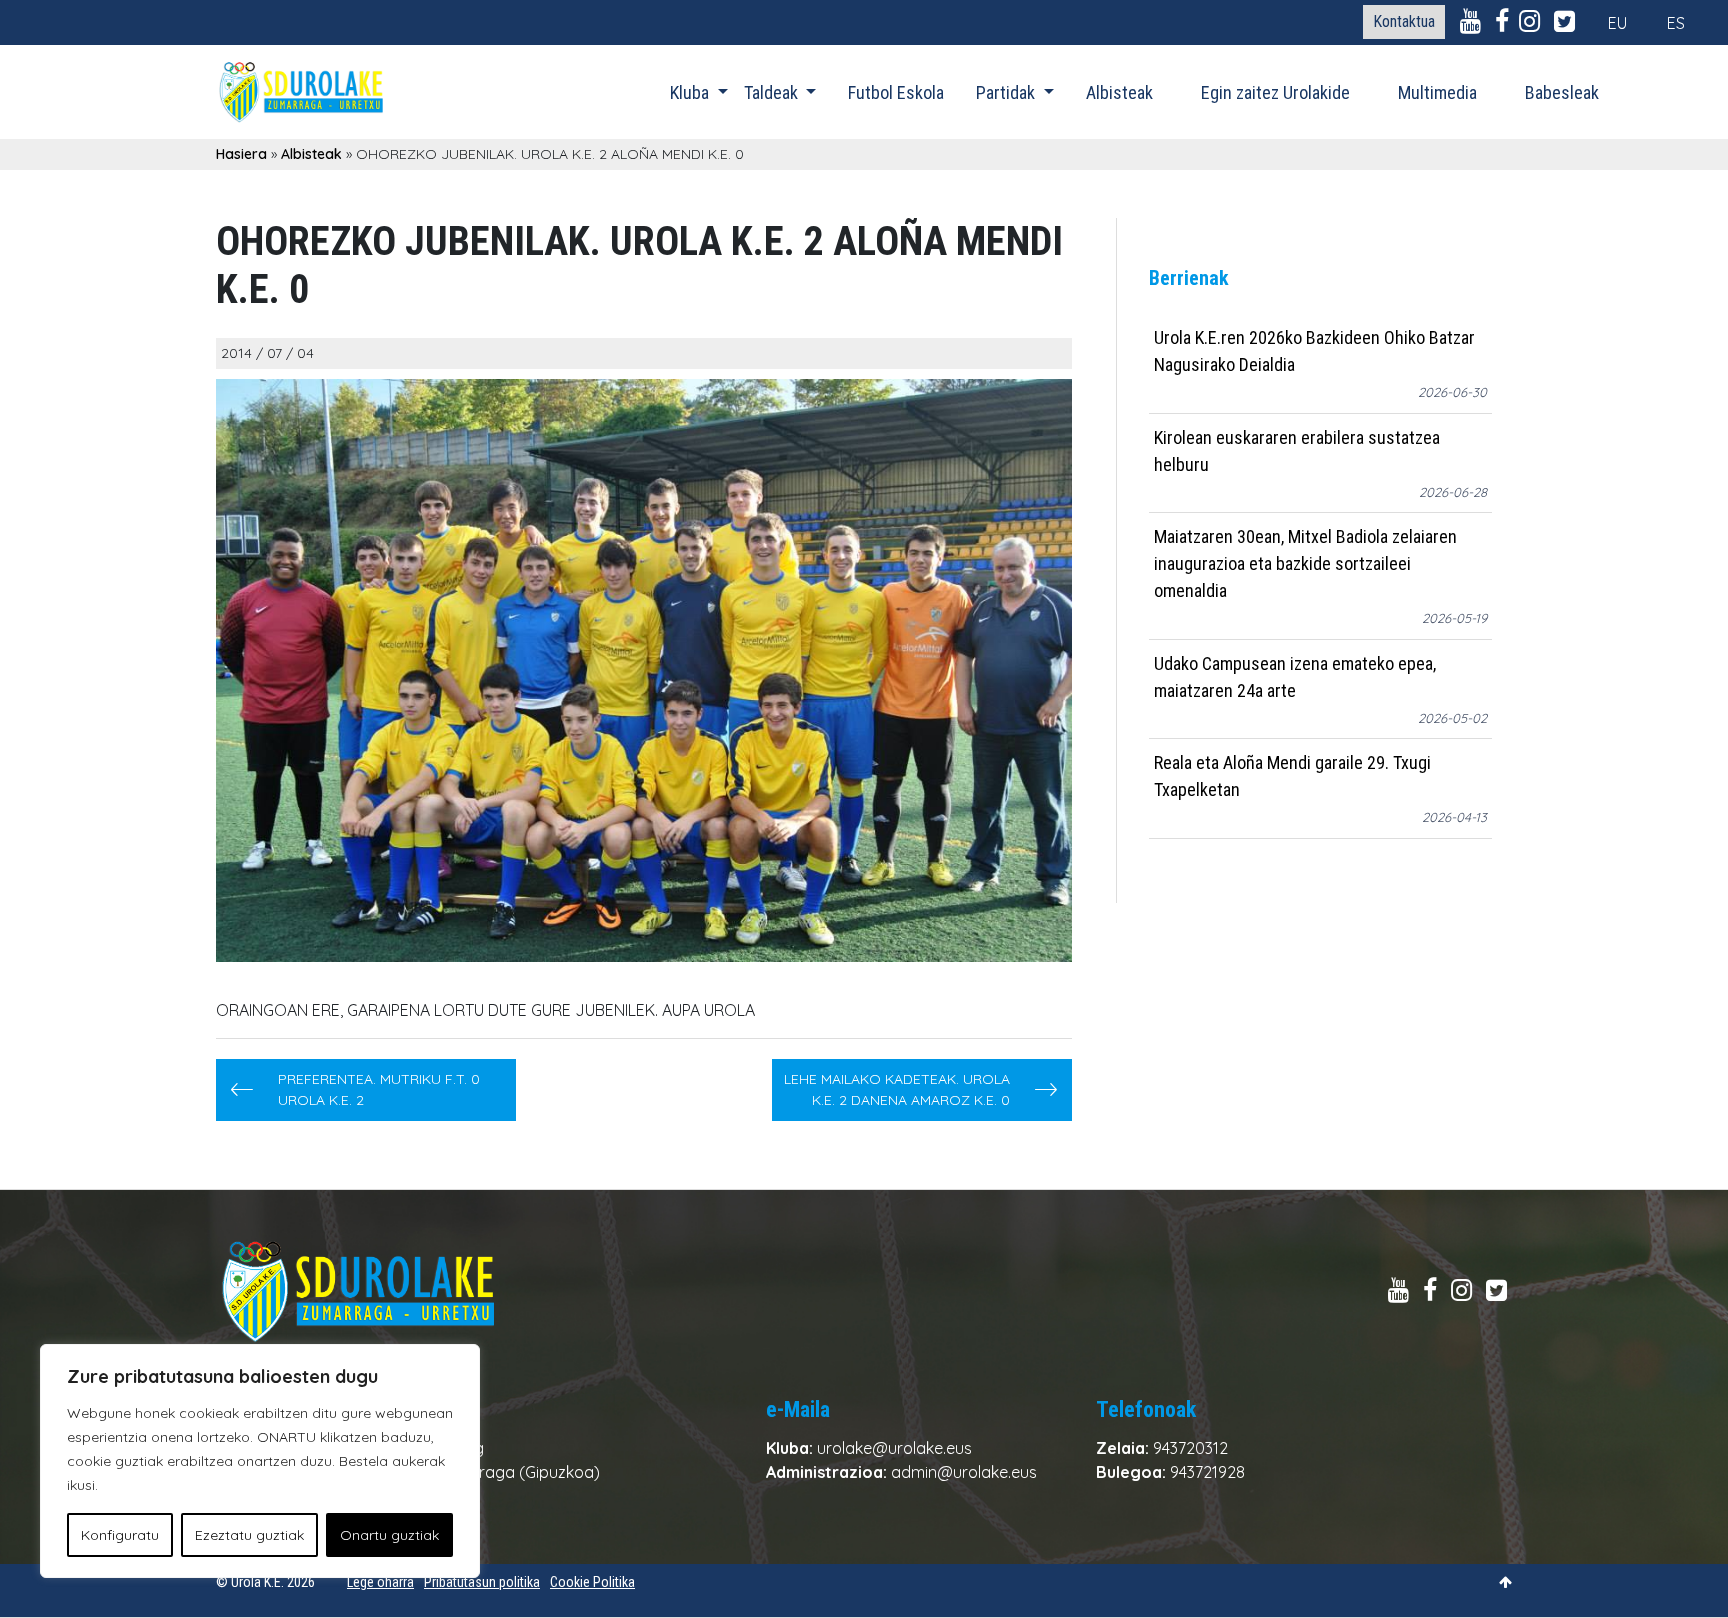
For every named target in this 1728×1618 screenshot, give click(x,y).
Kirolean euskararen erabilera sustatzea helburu (1297, 451)
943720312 (1190, 1448)
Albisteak (1119, 92)
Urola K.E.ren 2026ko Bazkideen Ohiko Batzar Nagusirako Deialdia (1314, 351)
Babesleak (1562, 92)
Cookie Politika (592, 1582)
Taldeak (773, 92)
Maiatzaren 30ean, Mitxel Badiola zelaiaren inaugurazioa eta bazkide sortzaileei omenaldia (1305, 563)
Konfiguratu (120, 1535)
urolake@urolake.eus (894, 1448)
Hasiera (241, 154)
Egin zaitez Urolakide (1275, 92)
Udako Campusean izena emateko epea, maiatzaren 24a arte (1295, 677)
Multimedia (1437, 92)
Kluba (691, 92)
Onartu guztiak (389, 1535)
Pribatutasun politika (482, 1582)
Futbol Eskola (896, 92)
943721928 (1207, 1472)
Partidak (1007, 92)
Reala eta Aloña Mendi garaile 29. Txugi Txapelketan (1292, 776)
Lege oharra (380, 1582)
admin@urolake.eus (964, 1472)
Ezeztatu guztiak (249, 1535)
